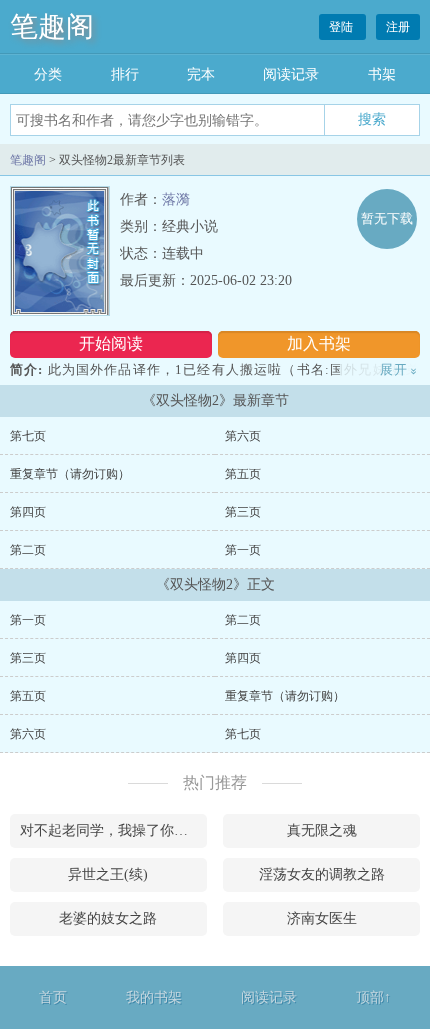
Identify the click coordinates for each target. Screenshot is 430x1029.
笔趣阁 (52, 26)
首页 (53, 997)
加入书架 (319, 343)
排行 (125, 74)
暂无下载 (387, 218)
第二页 (28, 550)
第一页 (243, 550)
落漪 (176, 199)
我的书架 (154, 997)
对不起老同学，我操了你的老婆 (113, 830)
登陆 (342, 27)
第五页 (243, 474)
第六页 (243, 436)
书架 (382, 74)
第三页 (243, 512)
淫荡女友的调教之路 (322, 874)
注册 (398, 27)
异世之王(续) (108, 874)
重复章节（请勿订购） (70, 474)
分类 (48, 74)
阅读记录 (291, 74)
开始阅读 (111, 343)
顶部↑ (373, 997)
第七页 (28, 436)
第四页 (28, 512)
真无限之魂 (322, 830)
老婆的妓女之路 (108, 918)
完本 (201, 74)
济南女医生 (322, 918)
